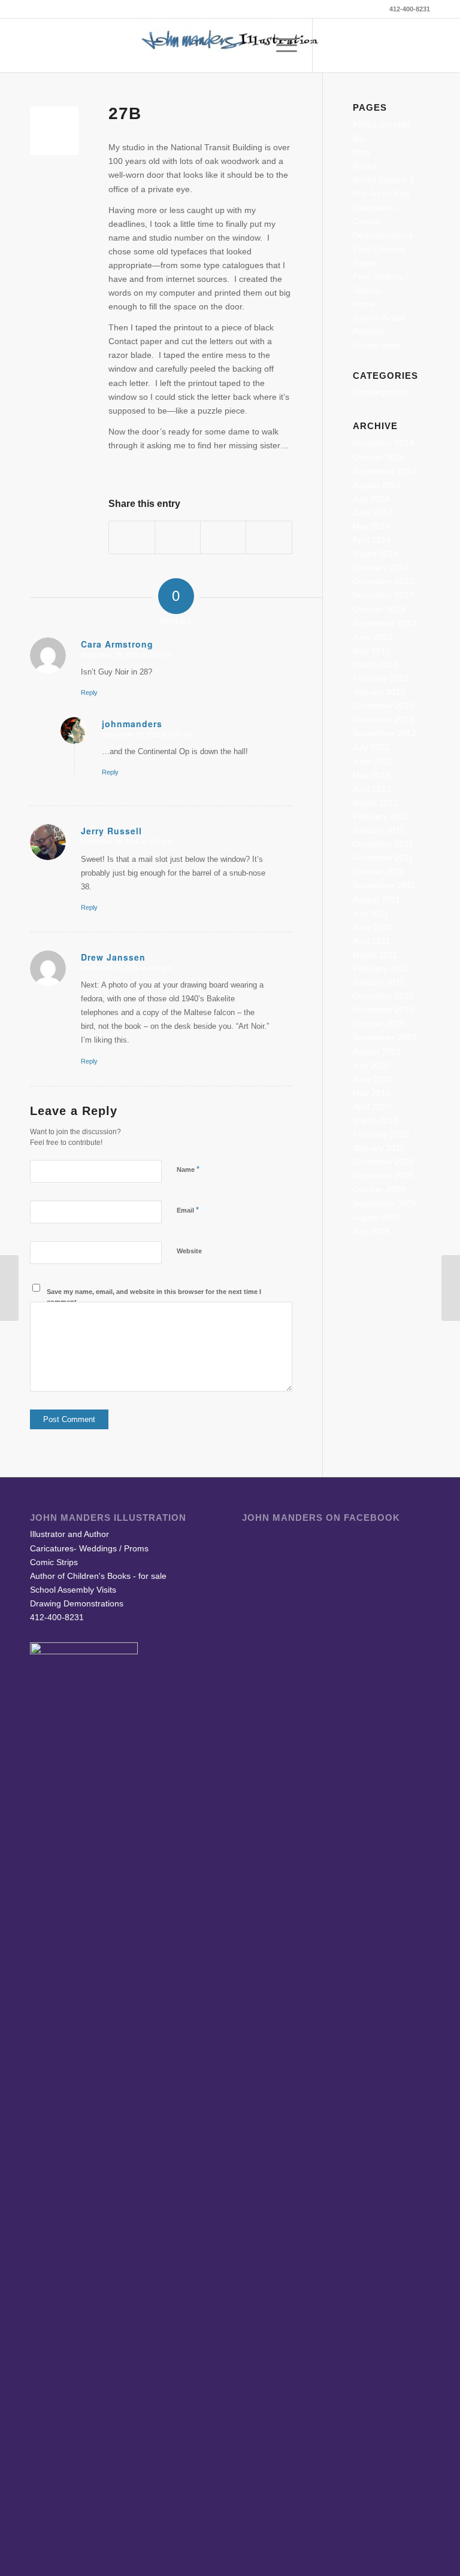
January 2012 (379, 830)
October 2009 (379, 1189)
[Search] (252, 45)
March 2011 (375, 955)
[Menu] (281, 45)
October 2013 (379, 609)
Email (188, 1210)
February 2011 (381, 968)
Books (364, 166)
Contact (367, 221)
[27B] (54, 131)
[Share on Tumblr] (223, 537)
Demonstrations (383, 235)
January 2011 (379, 982)
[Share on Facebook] (132, 537)
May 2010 (372, 1093)
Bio (359, 138)
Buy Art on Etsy (382, 193)
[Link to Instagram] (421, 45)
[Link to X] (349, 45)
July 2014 (371, 499)
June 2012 (373, 761)
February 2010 (381, 1134)
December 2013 (383, 581)
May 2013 (372, 651)
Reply (89, 692)
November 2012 (383, 719)
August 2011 (376, 900)
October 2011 (379, 871)
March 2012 (376, 803)
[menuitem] (252, 45)
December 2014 (383, 443)
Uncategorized (380, 392)
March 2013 (376, 664)
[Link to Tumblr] (367, 45)
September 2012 (385, 733)
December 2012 (383, 706)
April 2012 (372, 789)
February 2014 (381, 567)
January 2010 (379, 1148)
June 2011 (373, 927)
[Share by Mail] (269, 537)
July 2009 (371, 1231)
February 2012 (381, 816)
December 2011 (383, 844)
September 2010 (385, 1037)
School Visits (377, 345)
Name (188, 1169)
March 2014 (376, 554)
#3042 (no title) (382, 124)
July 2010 (371, 1065)
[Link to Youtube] (403, 45)
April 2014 (372, 540)
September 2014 (385, 471)
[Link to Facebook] (331, 45)
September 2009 (385, 1204)
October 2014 (379, 457)
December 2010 (383, 996)
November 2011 (383, 858)
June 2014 (373, 512)
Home (364, 304)
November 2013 (383, 595)
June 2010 (373, 1079)
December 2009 (383, 1162)
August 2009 (377, 1217)
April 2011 (372, 941)
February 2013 (381, 678)
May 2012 (372, 775)
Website (189, 1251)
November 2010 (383, 1010)
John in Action (379, 318)
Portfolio (368, 332)
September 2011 (384, 885)
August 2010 (377, 1052)
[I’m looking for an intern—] (9, 1288)
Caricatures (375, 208)
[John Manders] (230, 45)
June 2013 (373, 637)
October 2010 (379, 1023)
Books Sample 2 (384, 180)
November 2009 (383, 1175)
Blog (361, 152)
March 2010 (376, 1120)
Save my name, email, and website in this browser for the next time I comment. (154, 1297)
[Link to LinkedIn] (385, 45)
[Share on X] (178, 537)
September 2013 (385, 623)
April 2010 (372, 1107)
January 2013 (379, 692)
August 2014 (377, 485)
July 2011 (371, 913)
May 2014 (372, 526)
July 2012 (371, 747)
